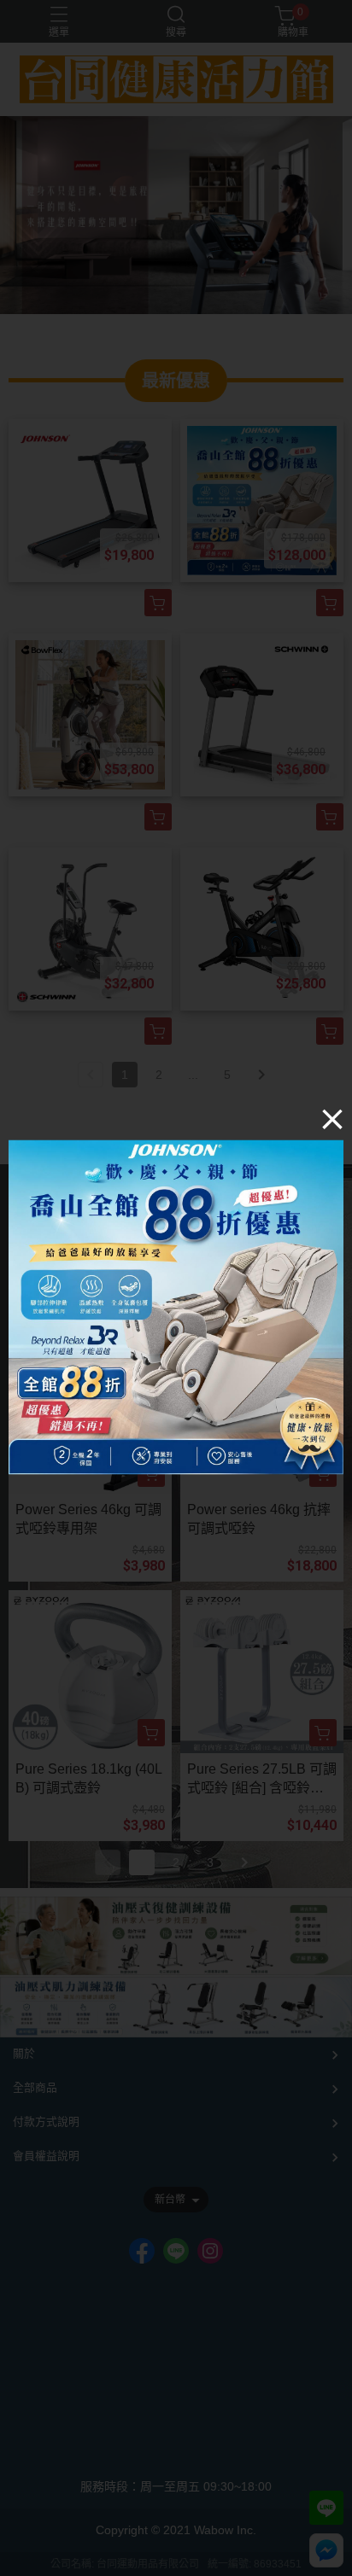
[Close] (332, 1119)
